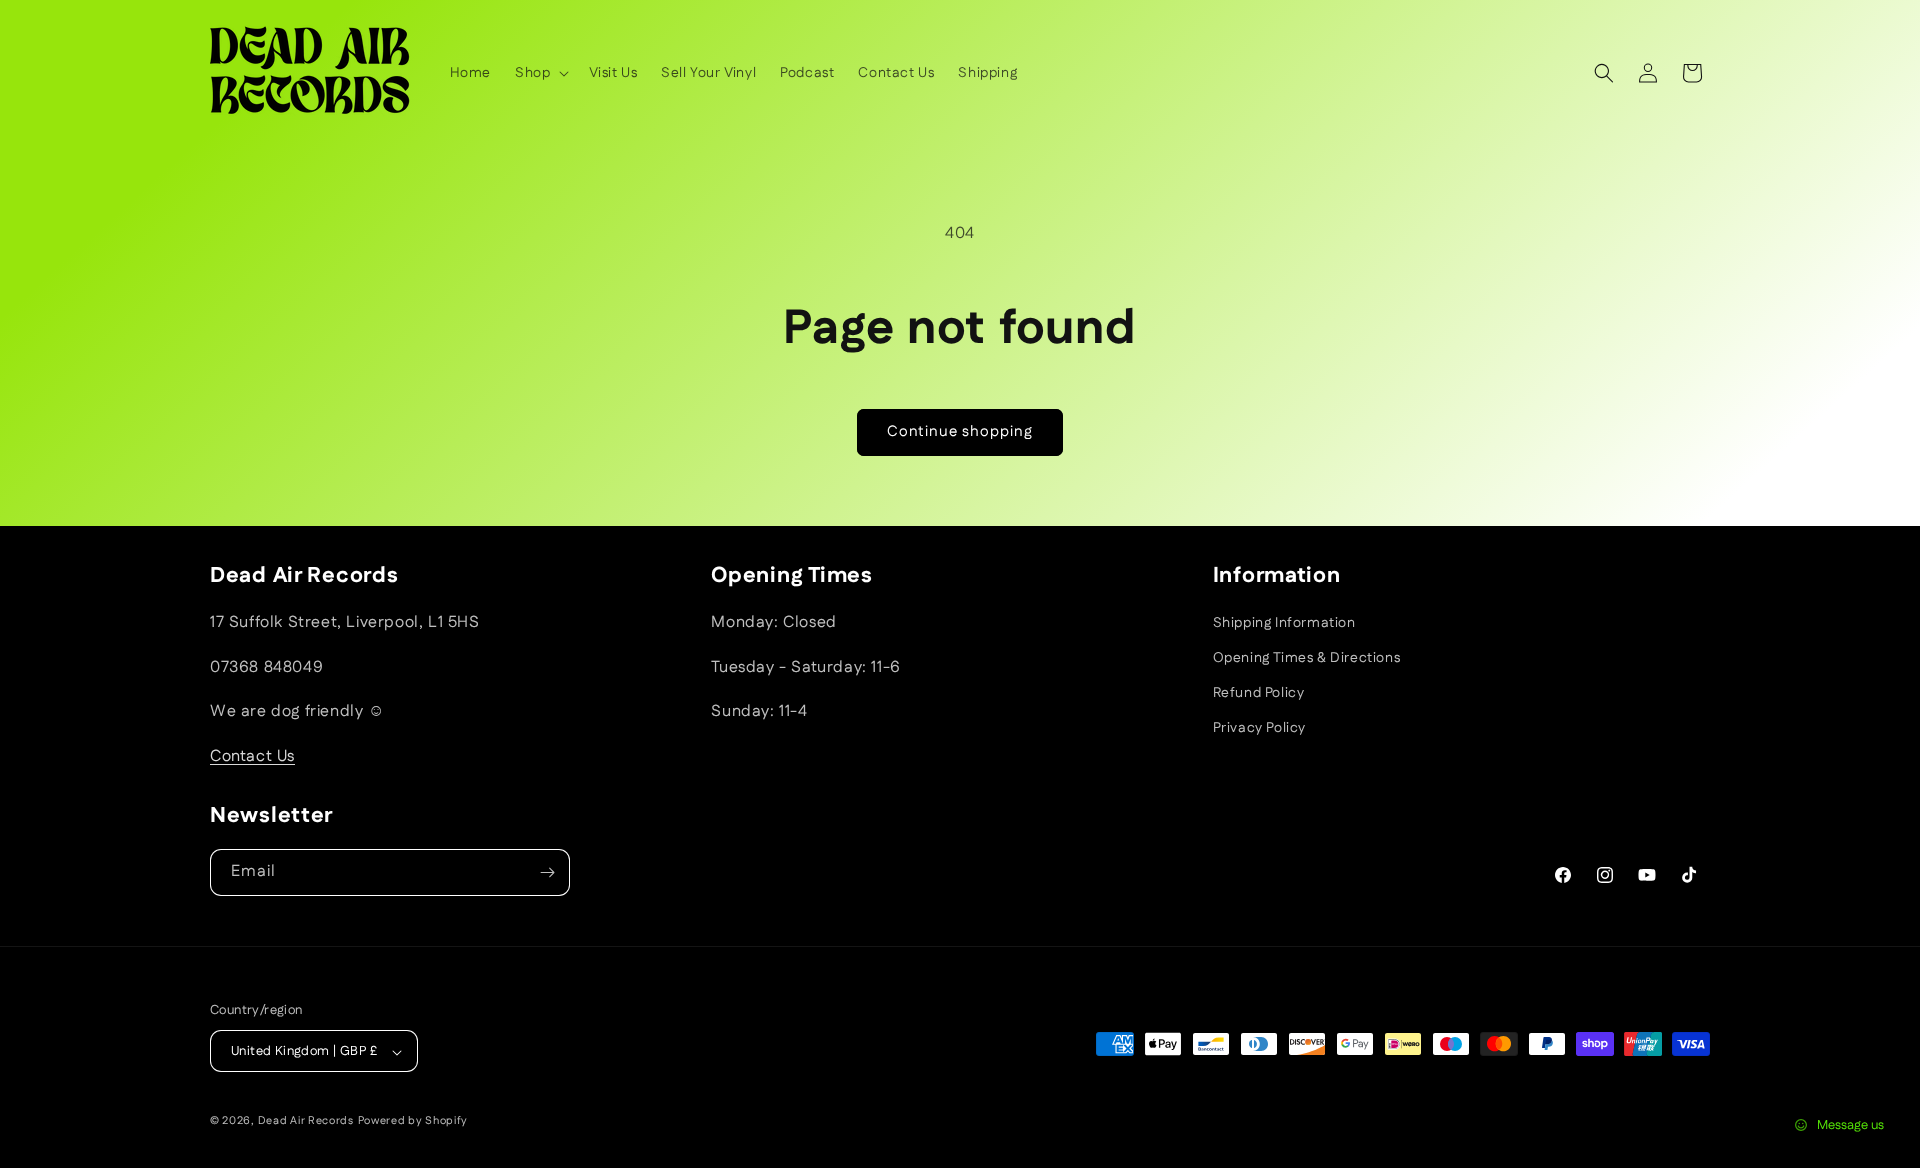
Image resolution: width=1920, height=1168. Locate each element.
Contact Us (252, 756)
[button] (540, 73)
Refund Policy (1259, 693)
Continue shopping (960, 431)
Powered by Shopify (413, 1122)
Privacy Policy (1259, 729)
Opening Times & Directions (1307, 658)
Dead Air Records (306, 1122)
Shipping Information (1284, 623)
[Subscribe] (547, 872)
